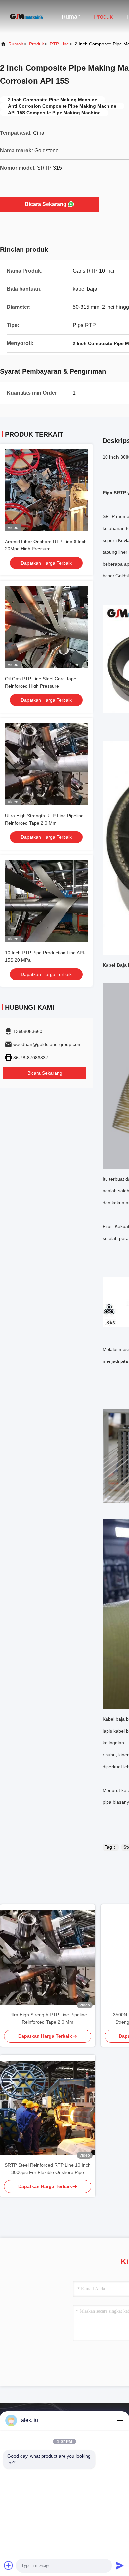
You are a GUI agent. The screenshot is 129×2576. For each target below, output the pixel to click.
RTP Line (59, 44)
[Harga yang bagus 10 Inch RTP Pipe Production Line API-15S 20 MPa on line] (46, 901)
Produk (103, 17)
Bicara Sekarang (46, 204)
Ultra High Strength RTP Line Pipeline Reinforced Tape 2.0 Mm (48, 2018)
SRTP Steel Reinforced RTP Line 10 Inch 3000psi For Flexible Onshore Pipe (48, 2169)
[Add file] (9, 2565)
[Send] (120, 2565)
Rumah (71, 17)
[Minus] (120, 2420)
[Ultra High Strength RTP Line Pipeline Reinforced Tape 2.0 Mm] (48, 1958)
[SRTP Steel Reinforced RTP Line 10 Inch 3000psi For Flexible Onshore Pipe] (48, 2108)
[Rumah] (26, 16)
